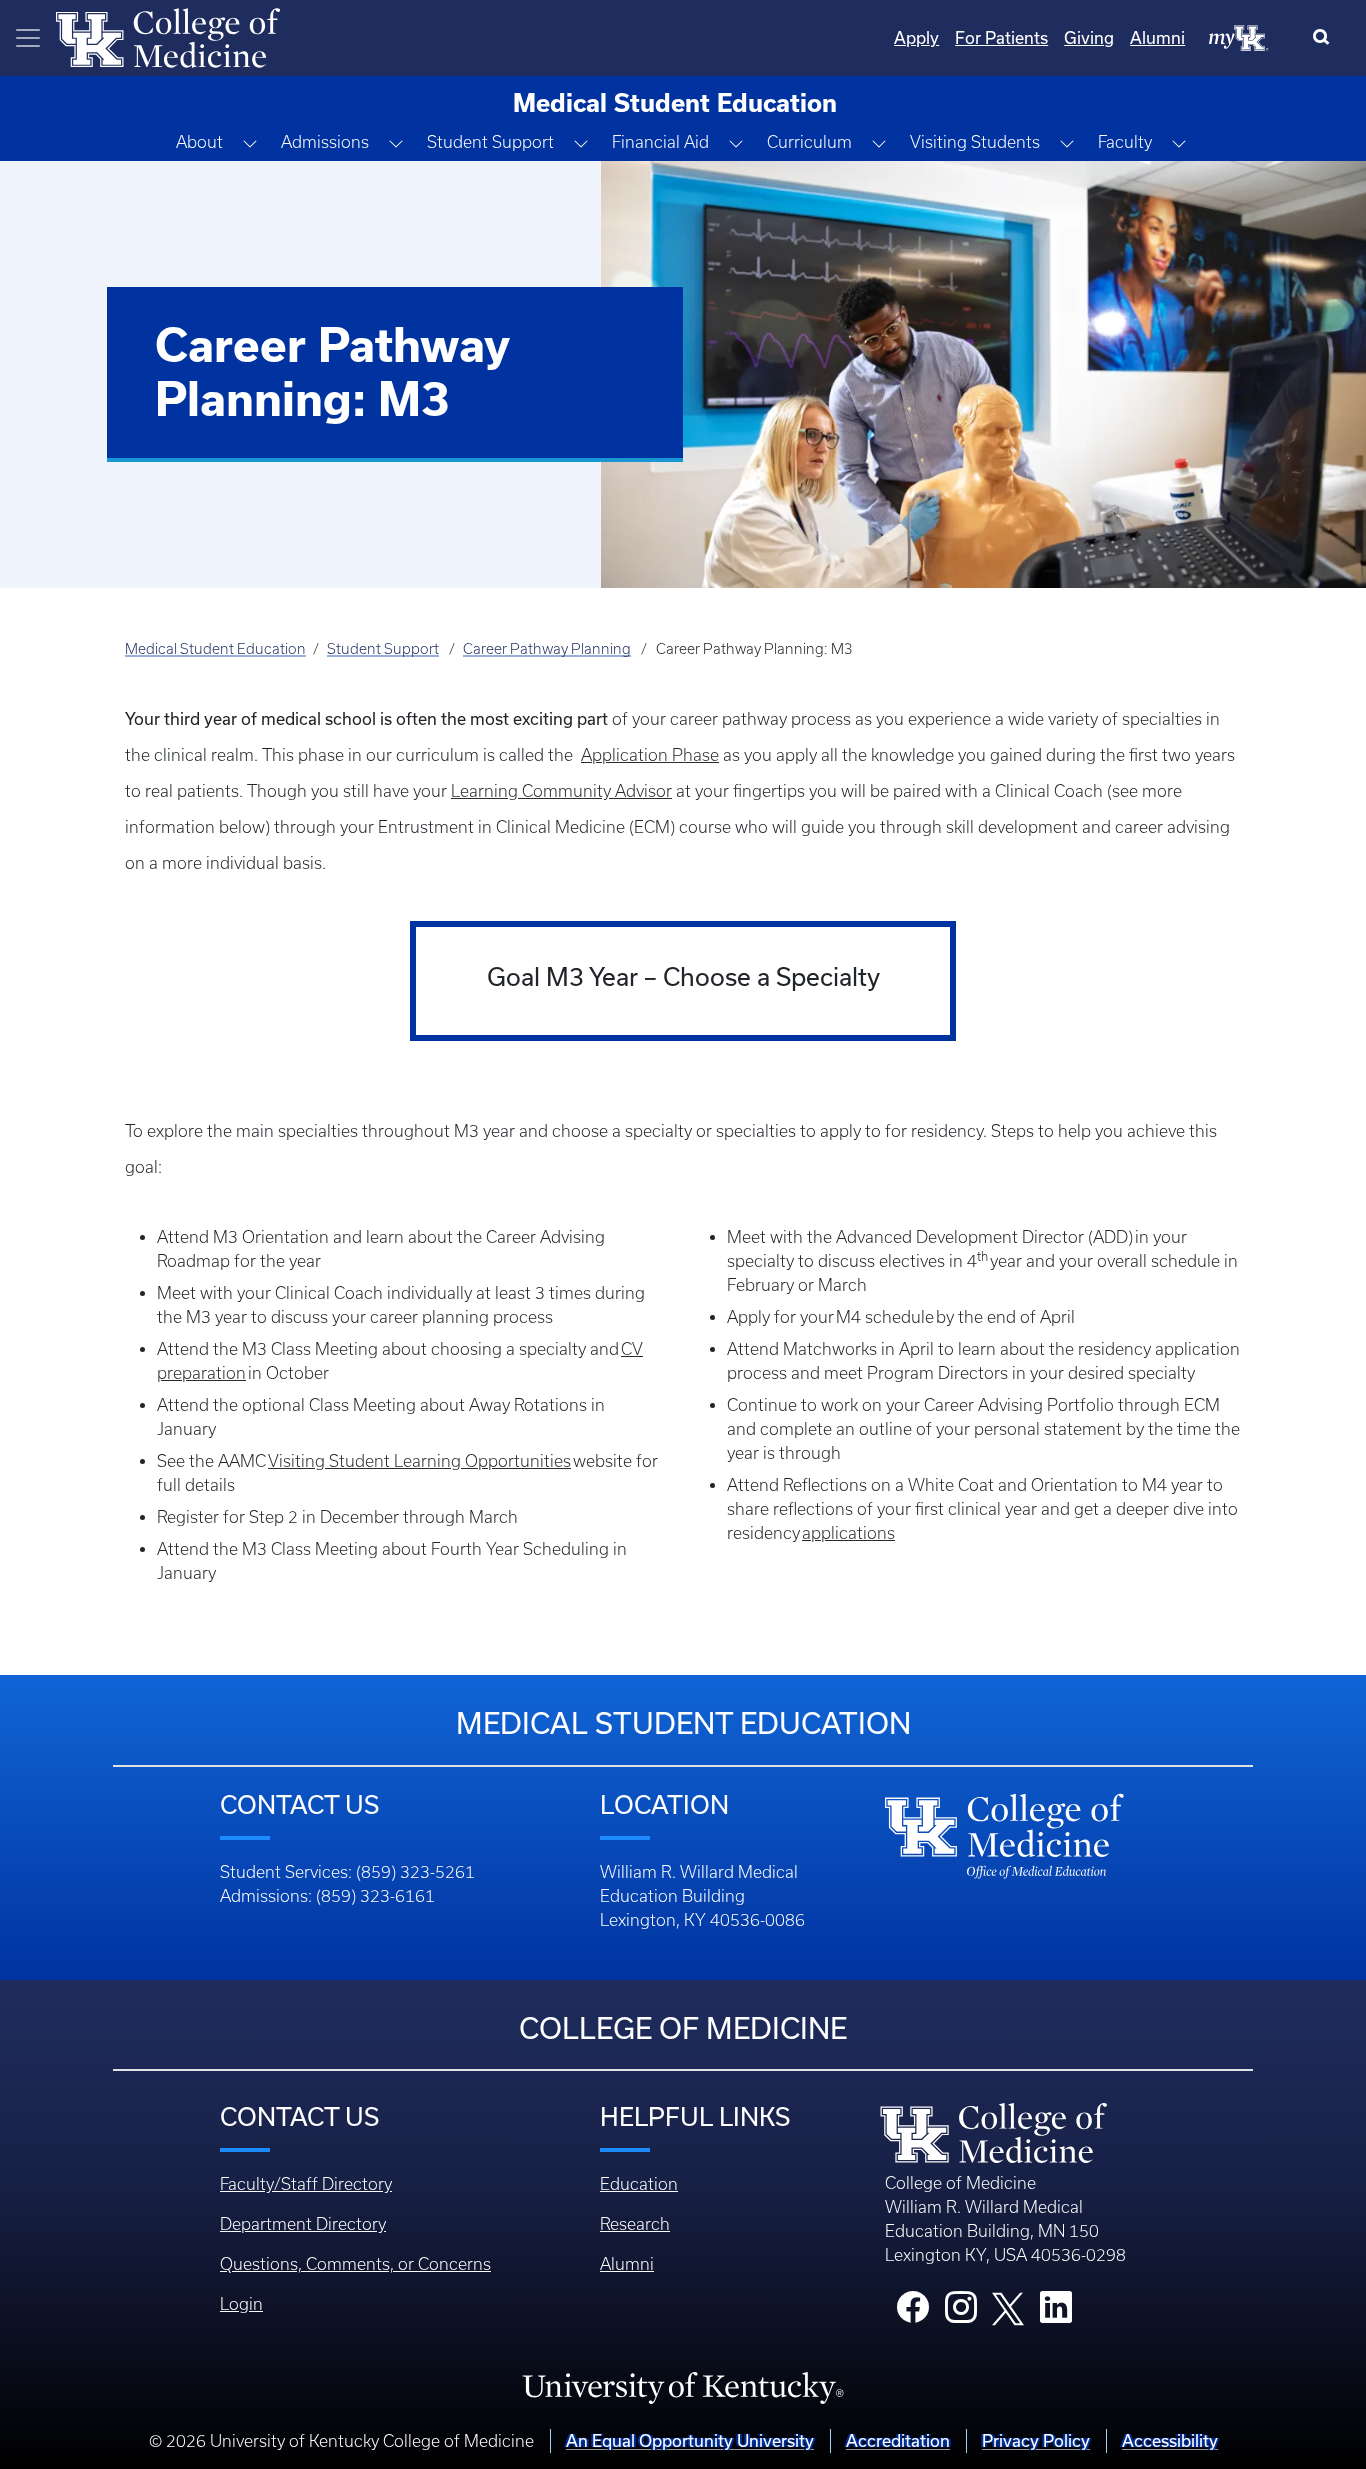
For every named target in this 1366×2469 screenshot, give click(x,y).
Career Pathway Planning (547, 649)
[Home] (168, 36)
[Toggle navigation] (28, 38)
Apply (916, 37)
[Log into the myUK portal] (1239, 37)
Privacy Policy (1036, 2440)
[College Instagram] (961, 2313)
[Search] (1325, 38)
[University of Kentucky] (682, 2387)
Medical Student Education (215, 649)
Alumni (1157, 37)
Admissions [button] (325, 142)
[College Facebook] (913, 2313)
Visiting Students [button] (975, 142)
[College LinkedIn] (1056, 2313)
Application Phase (650, 755)
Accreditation (898, 2440)
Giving (1089, 37)
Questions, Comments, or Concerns (355, 2264)
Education (639, 2184)
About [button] (199, 142)
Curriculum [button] (809, 142)
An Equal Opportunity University (690, 2440)
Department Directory (303, 2224)
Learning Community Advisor (561, 791)
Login (241, 2304)
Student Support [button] (490, 142)
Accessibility (1170, 2440)
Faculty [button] (1125, 142)
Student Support (383, 649)
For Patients (1001, 37)
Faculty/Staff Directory (306, 2184)
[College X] (1008, 2308)
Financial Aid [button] (660, 142)
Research (635, 2224)
